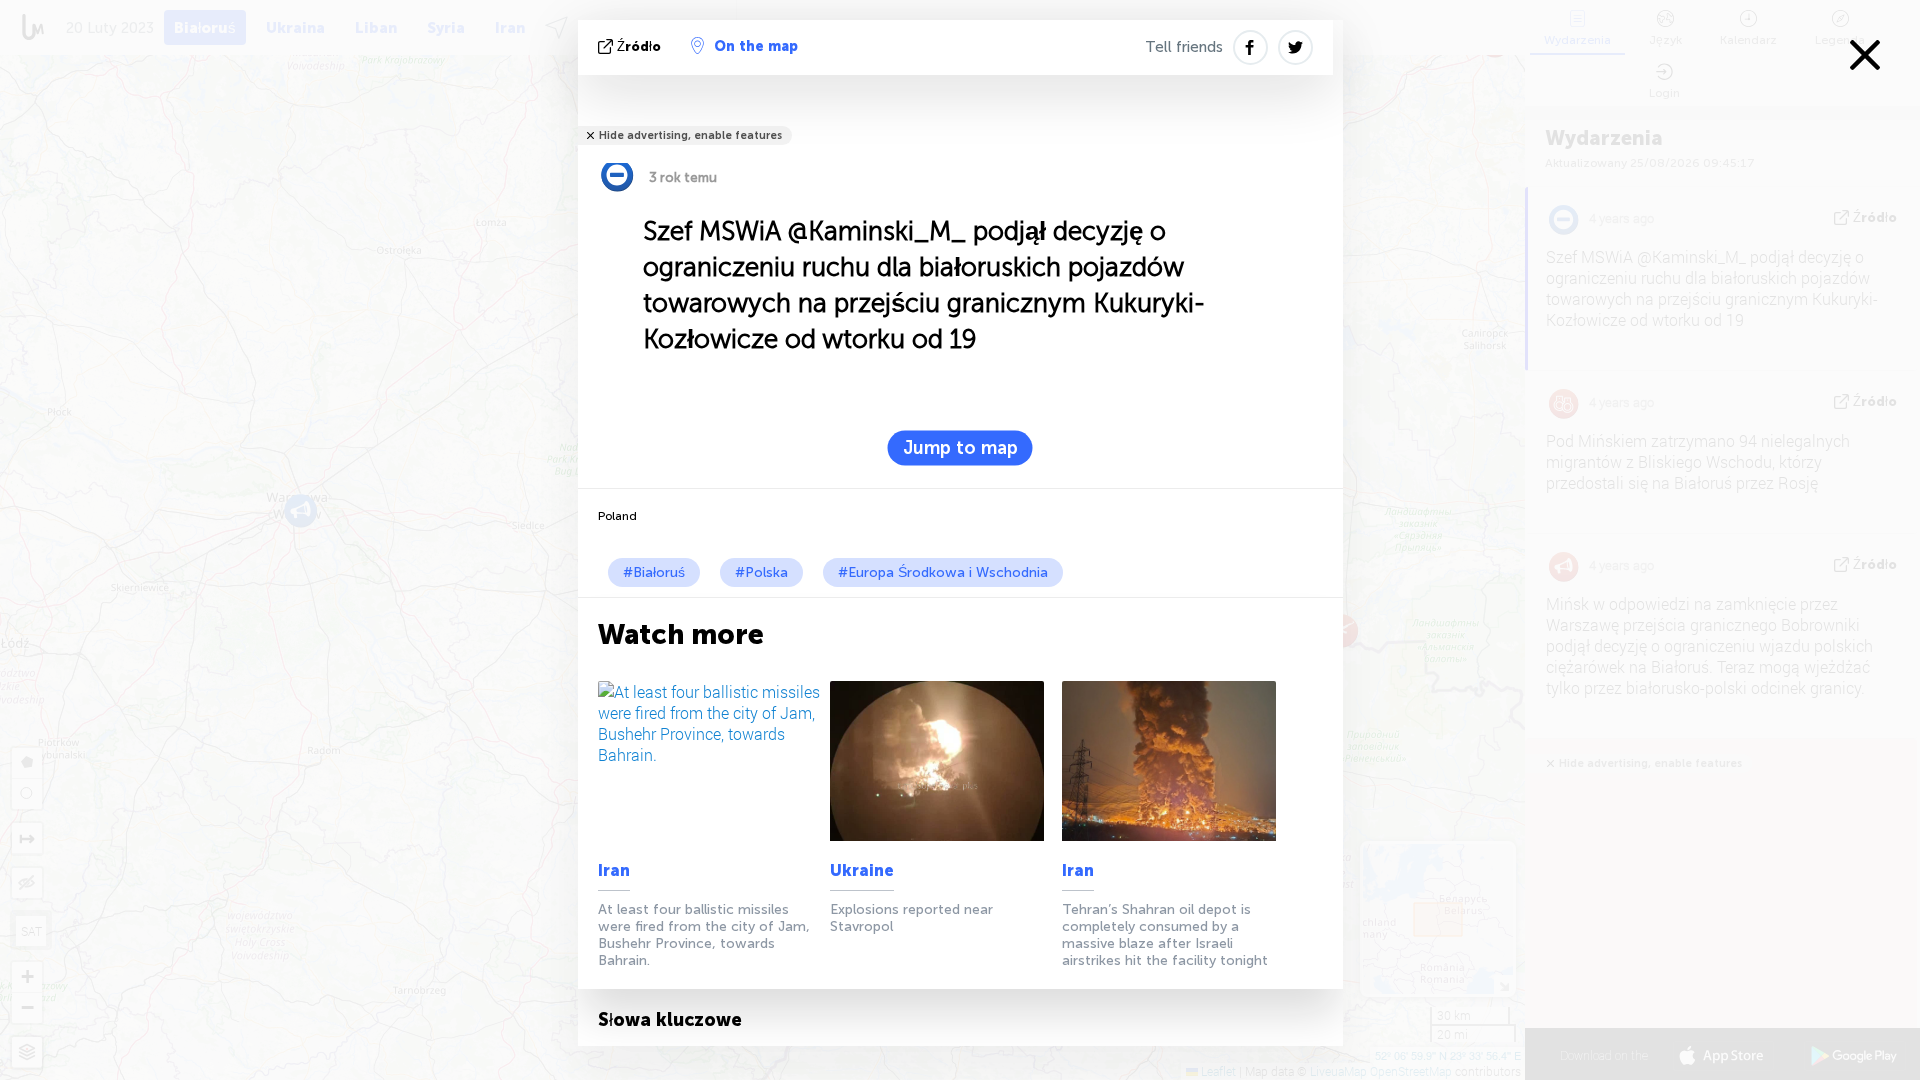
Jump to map (960, 448)
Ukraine (862, 870)
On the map (756, 46)
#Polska (761, 572)
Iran (614, 870)
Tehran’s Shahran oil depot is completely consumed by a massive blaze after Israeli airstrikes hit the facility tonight (1165, 935)
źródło (639, 46)
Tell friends (1184, 47)
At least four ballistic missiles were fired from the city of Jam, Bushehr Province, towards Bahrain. (704, 935)
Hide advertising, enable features (690, 135)
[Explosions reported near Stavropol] (942, 761)
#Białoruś (654, 572)
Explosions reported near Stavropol (911, 918)
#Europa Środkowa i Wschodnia (943, 572)
